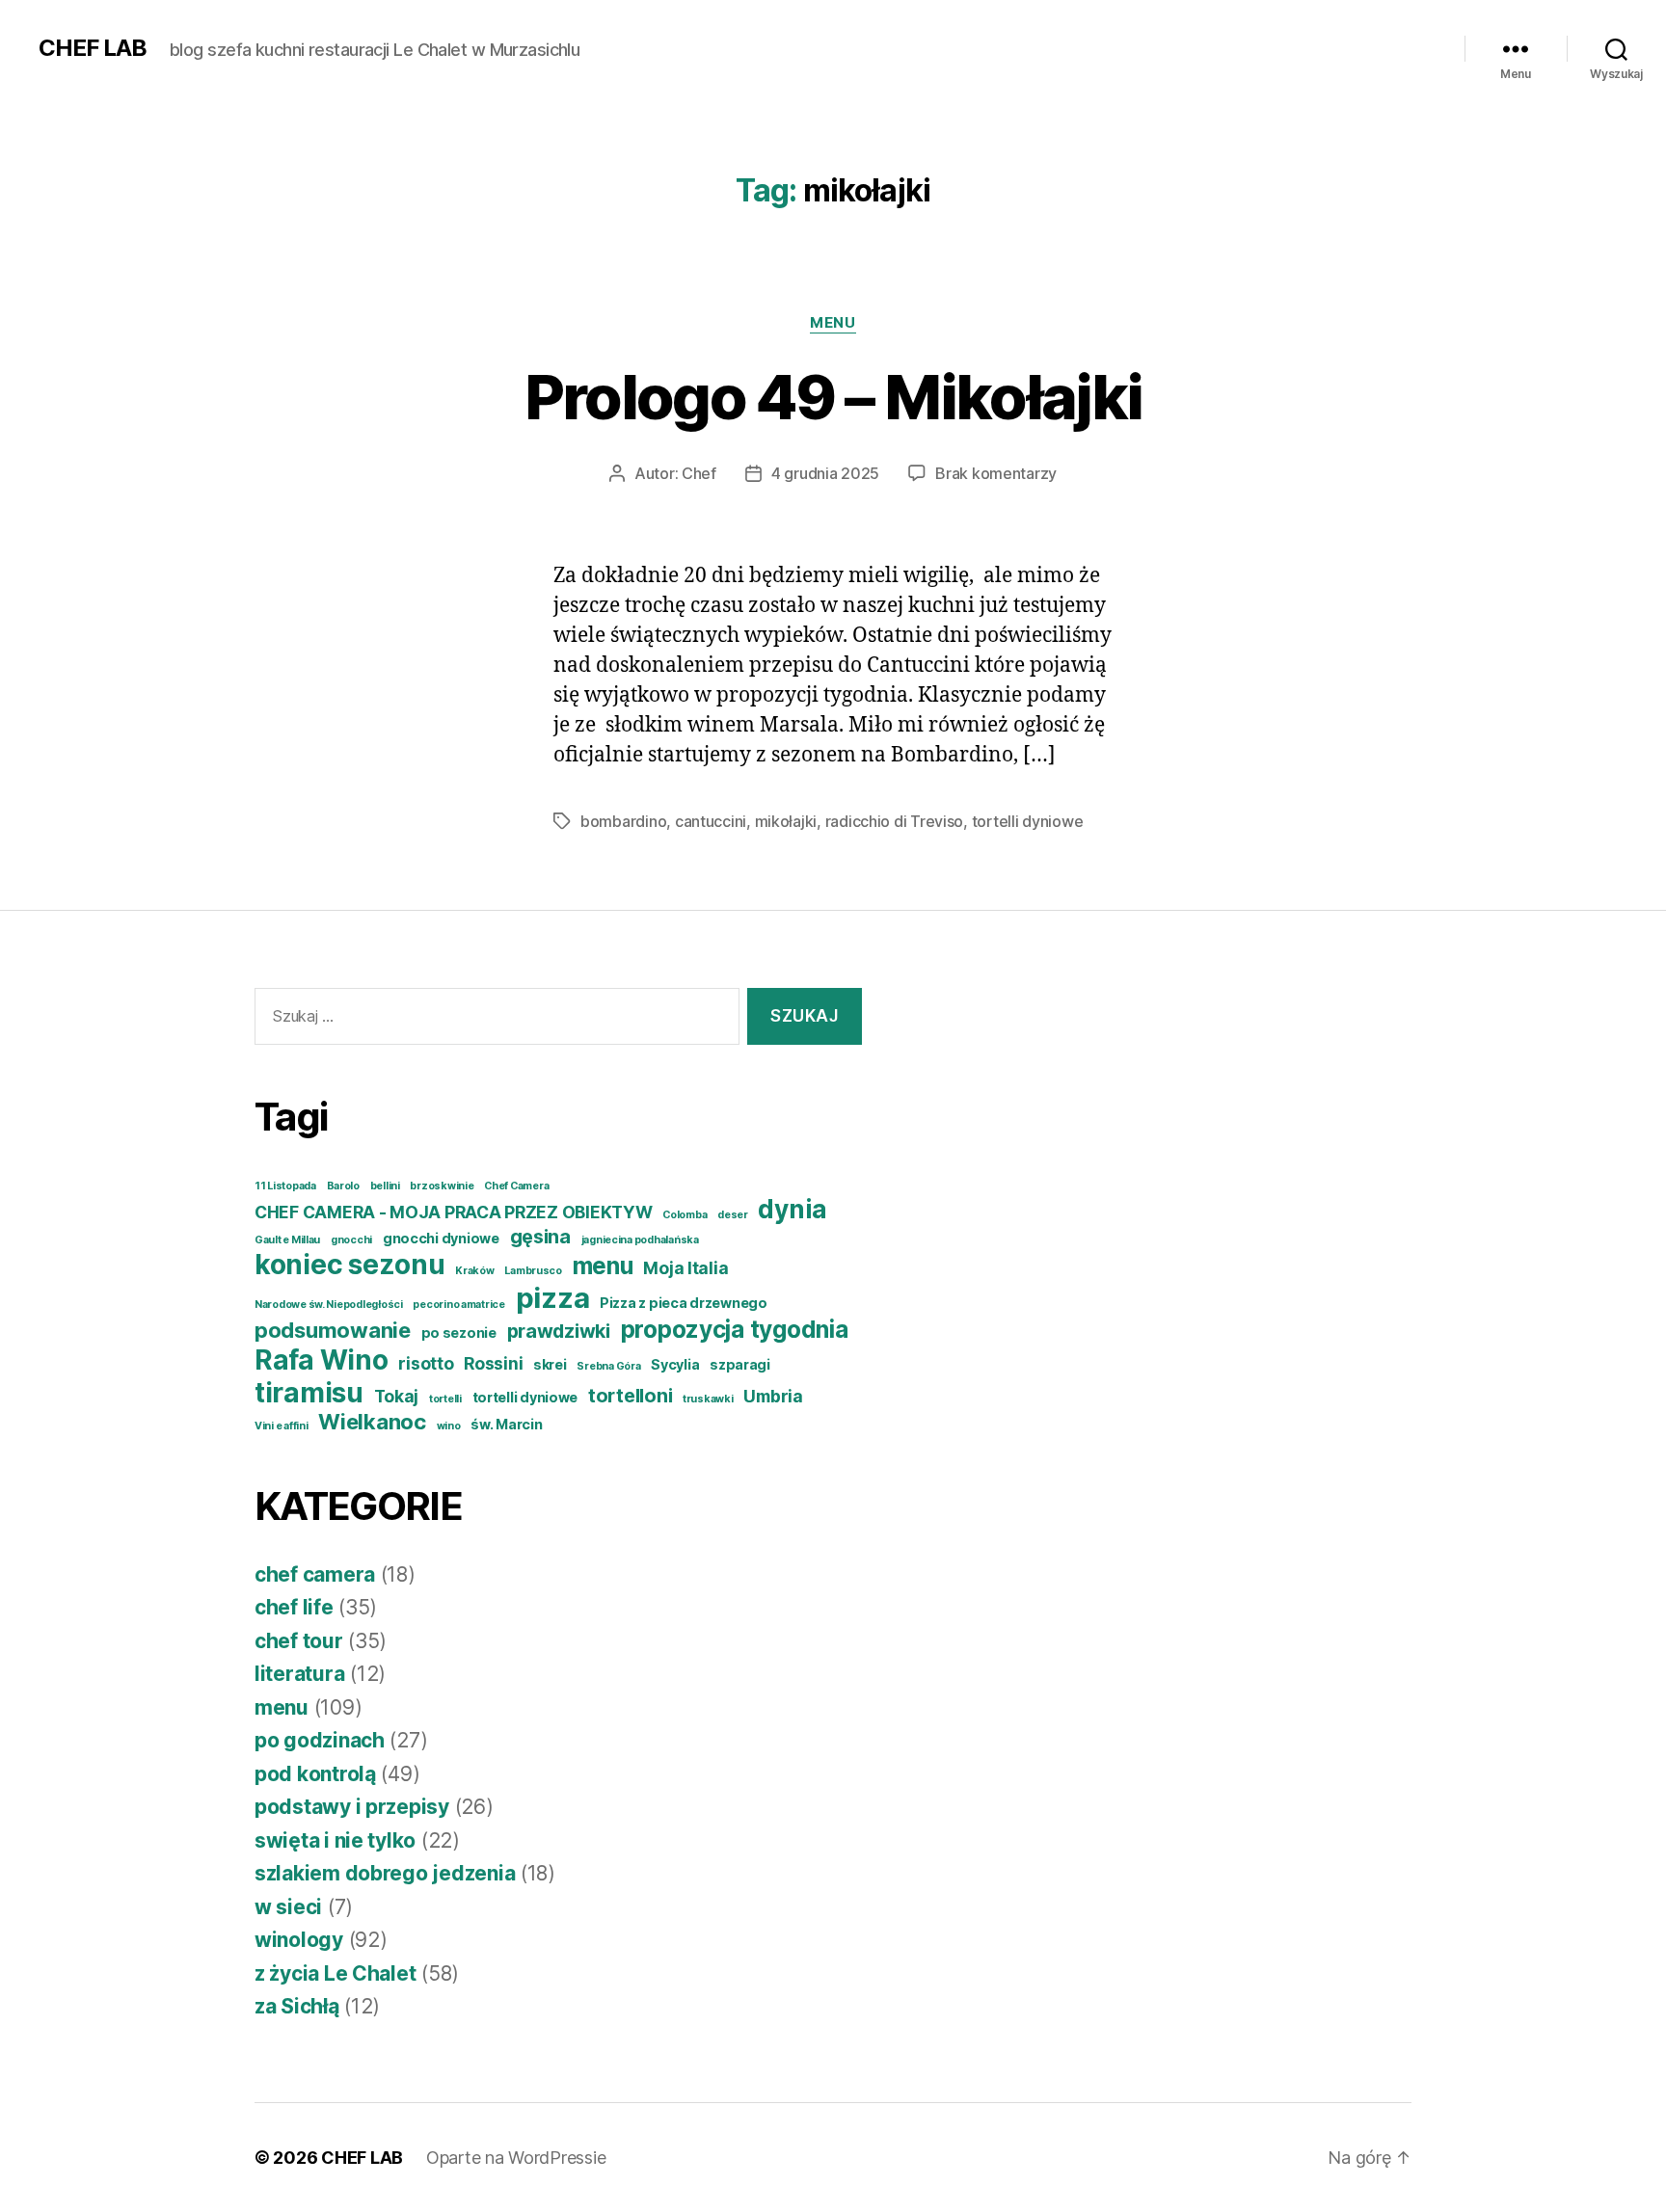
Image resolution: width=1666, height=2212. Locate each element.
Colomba (685, 1215)
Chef (699, 473)
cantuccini (711, 821)
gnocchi (351, 1240)
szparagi (740, 1364)
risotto (426, 1363)
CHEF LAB (93, 48)
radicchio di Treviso (895, 821)
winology (299, 1940)
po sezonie (459, 1333)
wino (449, 1426)
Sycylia (675, 1364)
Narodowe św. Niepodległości (329, 1305)
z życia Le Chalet (335, 1973)
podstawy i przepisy (352, 1807)
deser (733, 1215)
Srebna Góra (608, 1366)
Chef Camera (516, 1186)
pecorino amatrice (458, 1305)
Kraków (474, 1271)
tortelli (445, 1399)
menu (833, 323)
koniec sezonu (350, 1265)
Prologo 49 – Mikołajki (833, 397)
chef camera (315, 1574)
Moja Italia (685, 1268)
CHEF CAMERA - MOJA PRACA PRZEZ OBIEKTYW (453, 1212)
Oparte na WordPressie (516, 2158)
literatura (299, 1674)
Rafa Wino (322, 1360)
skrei (550, 1364)
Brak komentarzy (996, 473)
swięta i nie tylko (335, 1840)
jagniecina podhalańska (640, 1240)
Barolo (343, 1186)
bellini (385, 1186)
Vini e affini (282, 1426)
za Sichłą (297, 2006)
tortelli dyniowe (1028, 821)
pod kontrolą (315, 1774)
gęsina (540, 1237)
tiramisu (309, 1393)
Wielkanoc (372, 1422)
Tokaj (397, 1396)
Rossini (493, 1363)
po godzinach (320, 1740)
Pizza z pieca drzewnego (684, 1303)
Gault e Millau (287, 1240)
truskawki (708, 1399)
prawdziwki (559, 1331)
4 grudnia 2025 (825, 473)
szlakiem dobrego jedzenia (385, 1873)
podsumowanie (333, 1330)
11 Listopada (285, 1186)
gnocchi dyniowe (441, 1238)
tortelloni (630, 1396)
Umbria (773, 1396)
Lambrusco (533, 1271)
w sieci (288, 1907)
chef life (294, 1607)
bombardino (623, 821)
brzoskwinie (442, 1186)
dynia (792, 1209)
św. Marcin (506, 1424)
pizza (553, 1298)
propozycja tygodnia (735, 1329)
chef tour (299, 1641)
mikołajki (786, 821)
